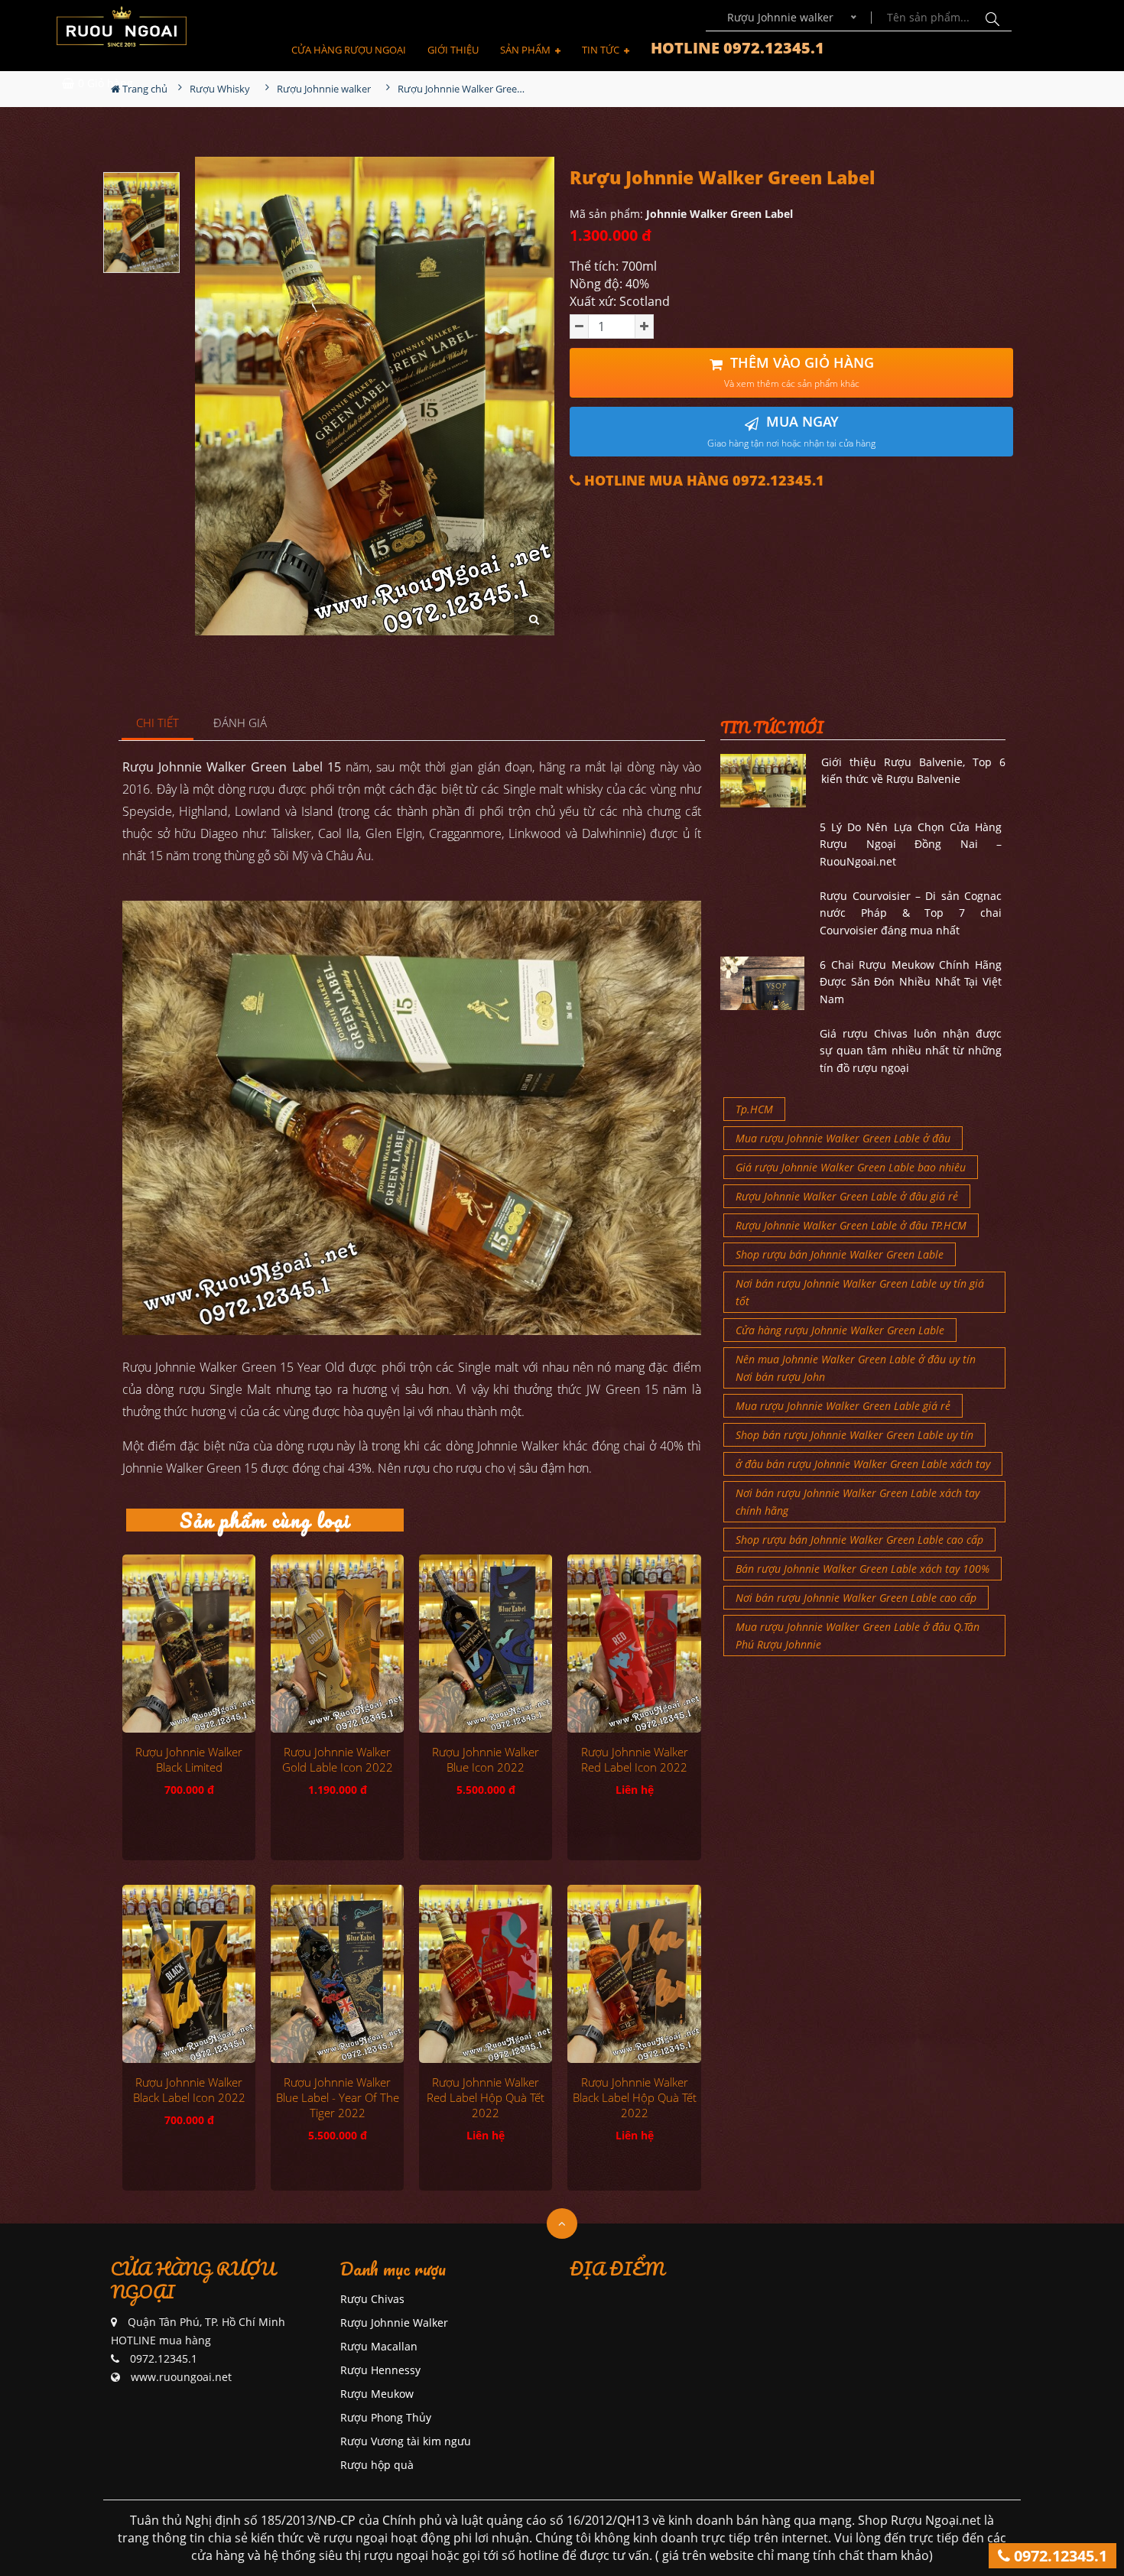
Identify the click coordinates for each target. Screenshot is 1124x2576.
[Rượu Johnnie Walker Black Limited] (189, 1643)
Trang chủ (144, 89)
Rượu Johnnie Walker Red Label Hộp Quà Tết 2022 (486, 2097)
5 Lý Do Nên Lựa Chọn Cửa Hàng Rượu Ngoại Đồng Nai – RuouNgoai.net (911, 844)
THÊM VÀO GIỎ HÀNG (799, 372)
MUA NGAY (791, 431)
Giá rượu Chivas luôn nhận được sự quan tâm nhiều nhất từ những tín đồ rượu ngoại (911, 1051)
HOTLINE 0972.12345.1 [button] (737, 48)
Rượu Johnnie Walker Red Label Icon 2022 (635, 1759)
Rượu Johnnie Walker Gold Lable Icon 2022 (338, 1759)
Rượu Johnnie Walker (394, 2323)
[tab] (158, 724)
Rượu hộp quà (377, 2465)
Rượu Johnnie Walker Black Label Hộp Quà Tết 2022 (635, 2097)
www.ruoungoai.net (181, 2377)
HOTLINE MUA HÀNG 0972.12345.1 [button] (702, 481)
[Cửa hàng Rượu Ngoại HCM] (122, 26)
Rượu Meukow (377, 2394)
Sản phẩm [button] (526, 50)
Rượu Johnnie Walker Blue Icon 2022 (486, 1759)
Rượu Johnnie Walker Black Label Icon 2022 (189, 2090)
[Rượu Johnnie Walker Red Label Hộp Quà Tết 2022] (486, 1973)
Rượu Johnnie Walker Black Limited (189, 1759)
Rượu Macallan (379, 2346)
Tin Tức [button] (602, 50)
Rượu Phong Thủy (386, 2417)
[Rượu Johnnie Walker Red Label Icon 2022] (634, 1643)
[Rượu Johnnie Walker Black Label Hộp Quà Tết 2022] (634, 1973)
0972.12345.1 (1059, 2556)
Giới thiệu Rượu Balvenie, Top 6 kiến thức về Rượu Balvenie (913, 770)
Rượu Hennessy (380, 2370)
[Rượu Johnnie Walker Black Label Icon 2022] (189, 1973)
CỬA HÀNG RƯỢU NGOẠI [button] (349, 50)
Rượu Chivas (372, 2299)
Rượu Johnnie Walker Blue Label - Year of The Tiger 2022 (338, 2097)
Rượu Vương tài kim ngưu (406, 2441)
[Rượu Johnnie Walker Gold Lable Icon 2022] (337, 1643)
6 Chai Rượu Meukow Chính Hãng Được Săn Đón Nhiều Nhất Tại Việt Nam (911, 982)
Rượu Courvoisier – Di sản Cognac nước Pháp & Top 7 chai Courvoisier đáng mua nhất (911, 913)
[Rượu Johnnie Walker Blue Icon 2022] (486, 1643)
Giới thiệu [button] (453, 50)
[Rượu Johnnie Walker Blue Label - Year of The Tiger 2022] (337, 1973)
